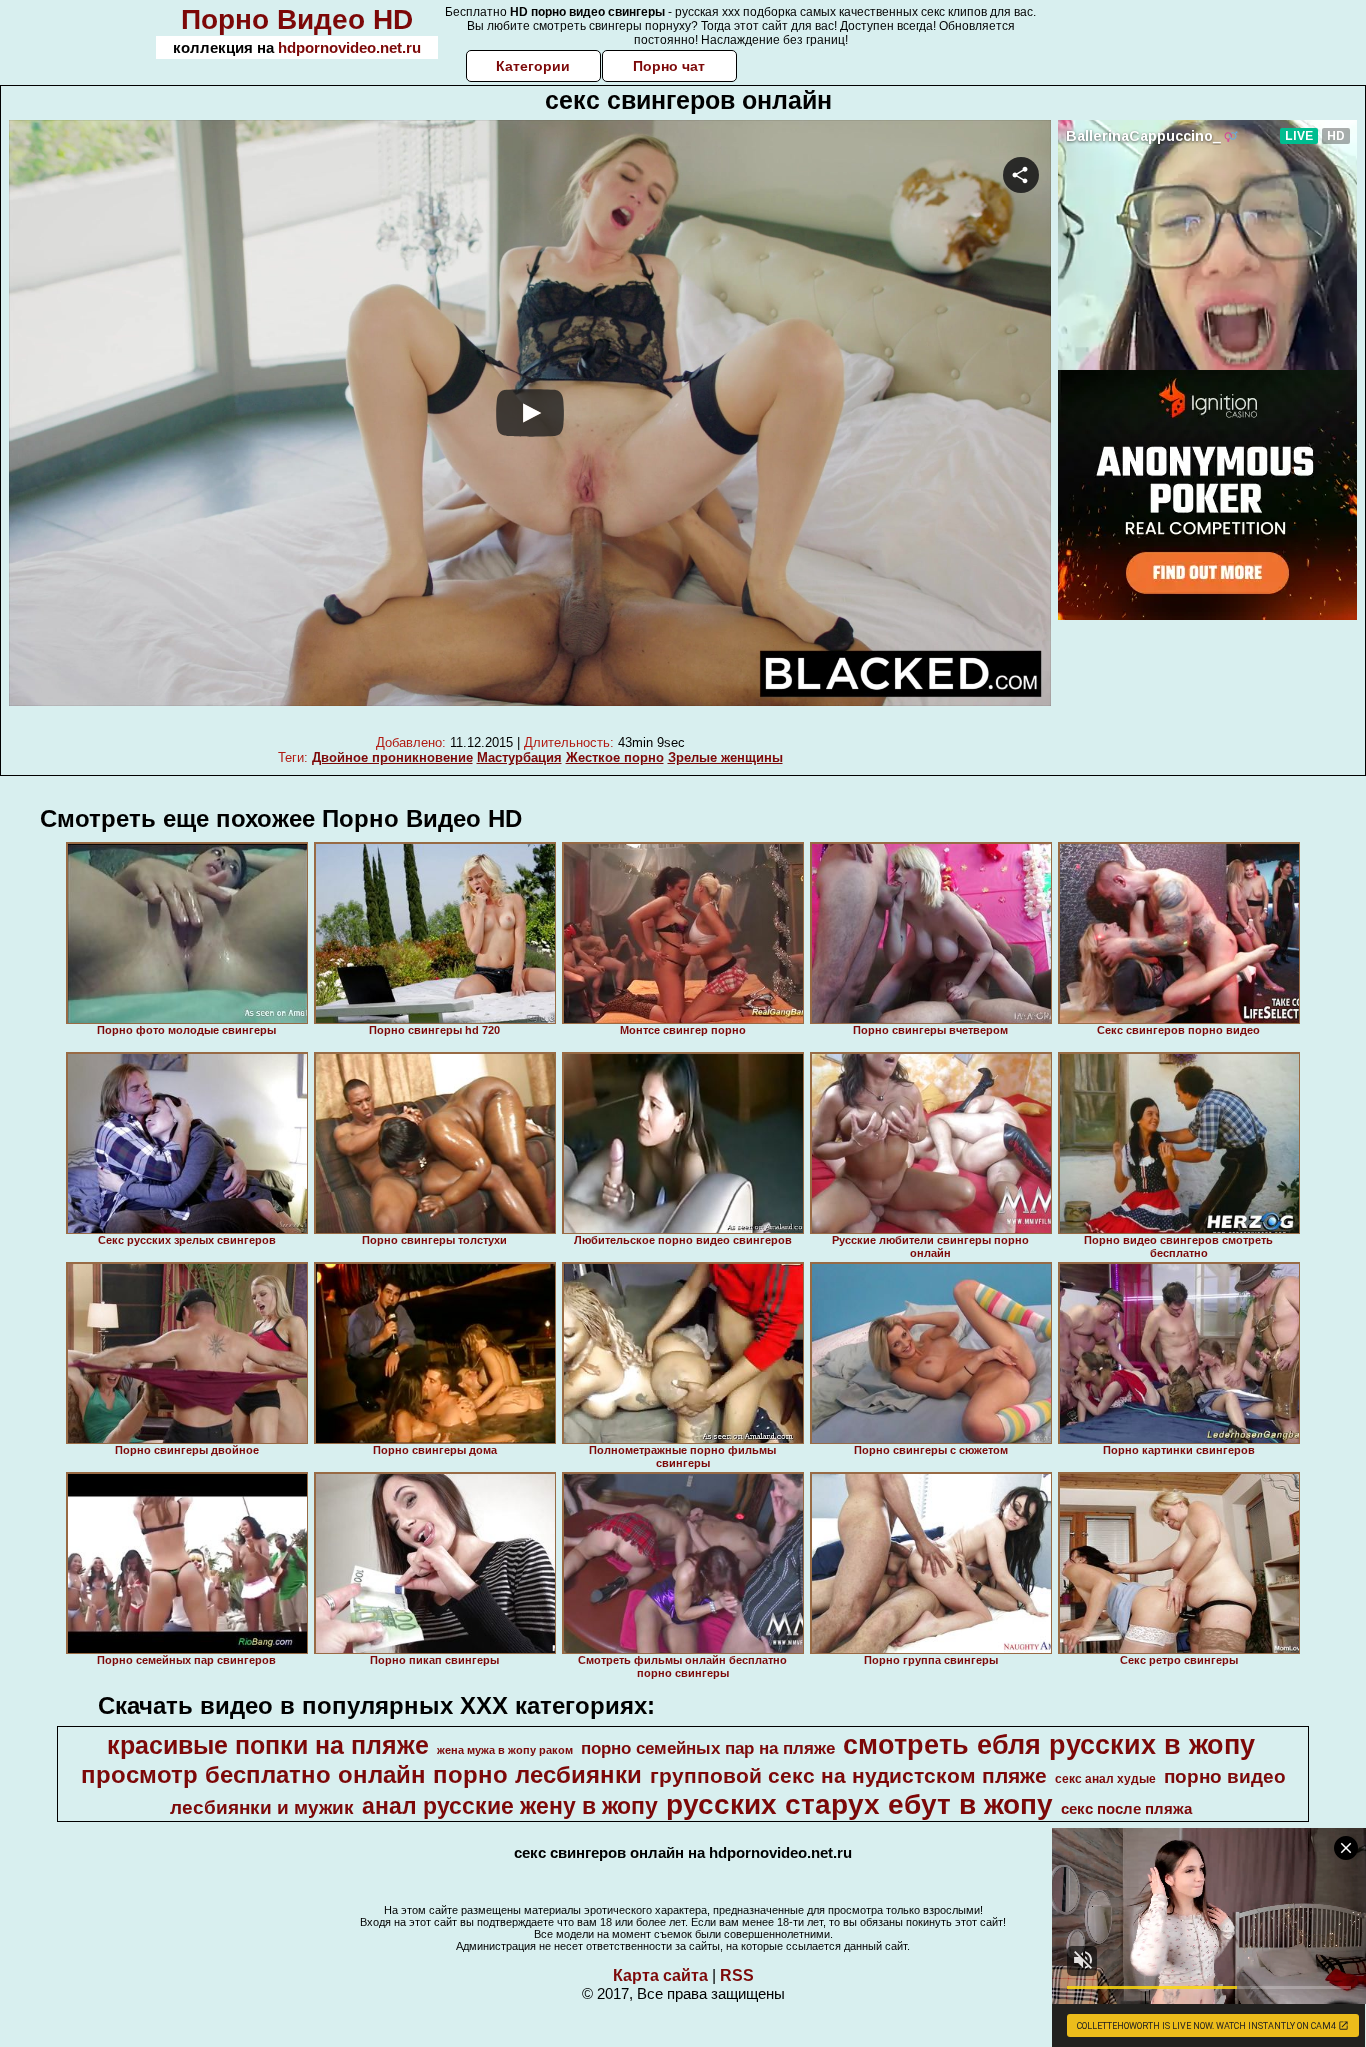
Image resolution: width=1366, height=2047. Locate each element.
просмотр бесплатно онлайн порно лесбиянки (361, 1774)
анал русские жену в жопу (510, 1806)
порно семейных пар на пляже (708, 1748)
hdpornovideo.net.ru (349, 47)
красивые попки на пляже (268, 1745)
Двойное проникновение (392, 757)
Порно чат (669, 66)
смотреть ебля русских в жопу (1049, 1745)
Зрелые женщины (725, 757)
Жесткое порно (615, 757)
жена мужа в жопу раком (505, 1750)
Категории (533, 66)
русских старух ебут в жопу (859, 1804)
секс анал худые (1105, 1779)
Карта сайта (660, 1975)
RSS (737, 1975)
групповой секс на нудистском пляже (848, 1776)
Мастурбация (519, 757)
